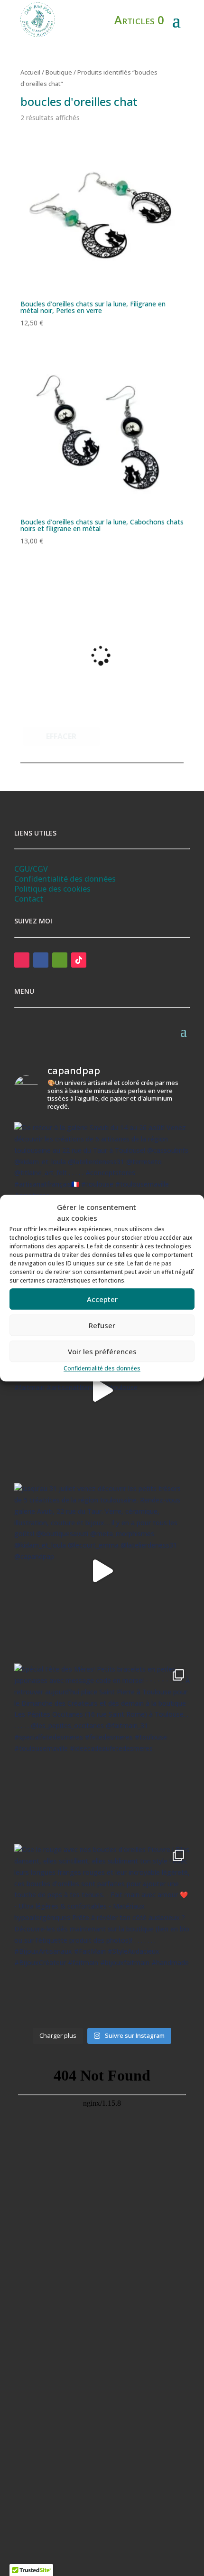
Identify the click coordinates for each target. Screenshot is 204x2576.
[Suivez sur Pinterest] (60, 960)
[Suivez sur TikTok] (79, 960)
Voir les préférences (102, 1351)
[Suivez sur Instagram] (22, 960)
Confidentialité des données (102, 1368)
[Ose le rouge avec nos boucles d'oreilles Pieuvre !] (102, 1932)
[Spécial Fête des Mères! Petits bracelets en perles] (102, 1751)
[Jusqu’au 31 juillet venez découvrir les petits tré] (102, 1571)
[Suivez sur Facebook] (41, 960)
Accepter (102, 1299)
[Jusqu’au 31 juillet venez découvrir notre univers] (102, 1390)
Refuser (102, 1325)
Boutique (59, 72)
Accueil (30, 72)
